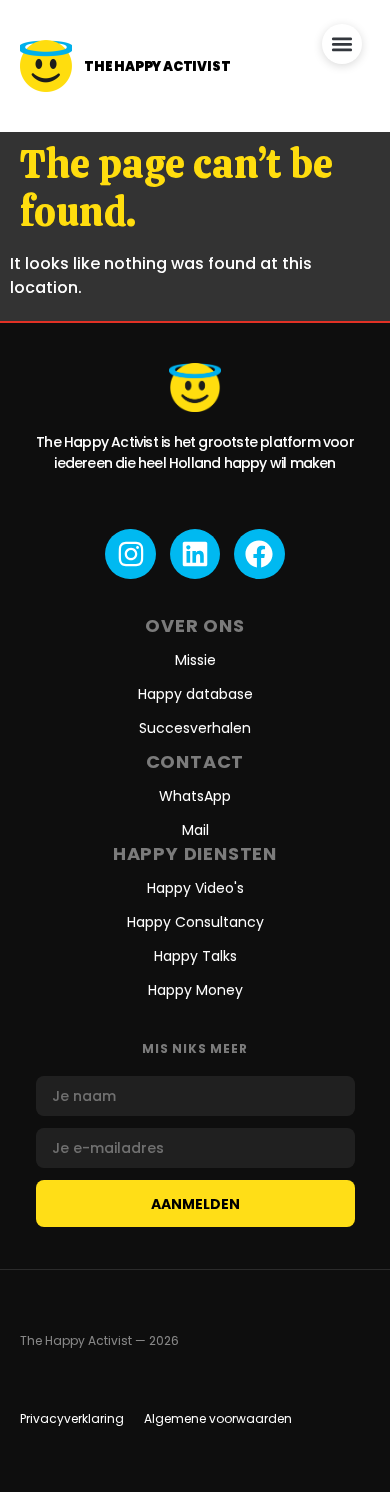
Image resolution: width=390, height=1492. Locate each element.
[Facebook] (259, 554)
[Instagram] (130, 554)
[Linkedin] (195, 554)
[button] (342, 44)
